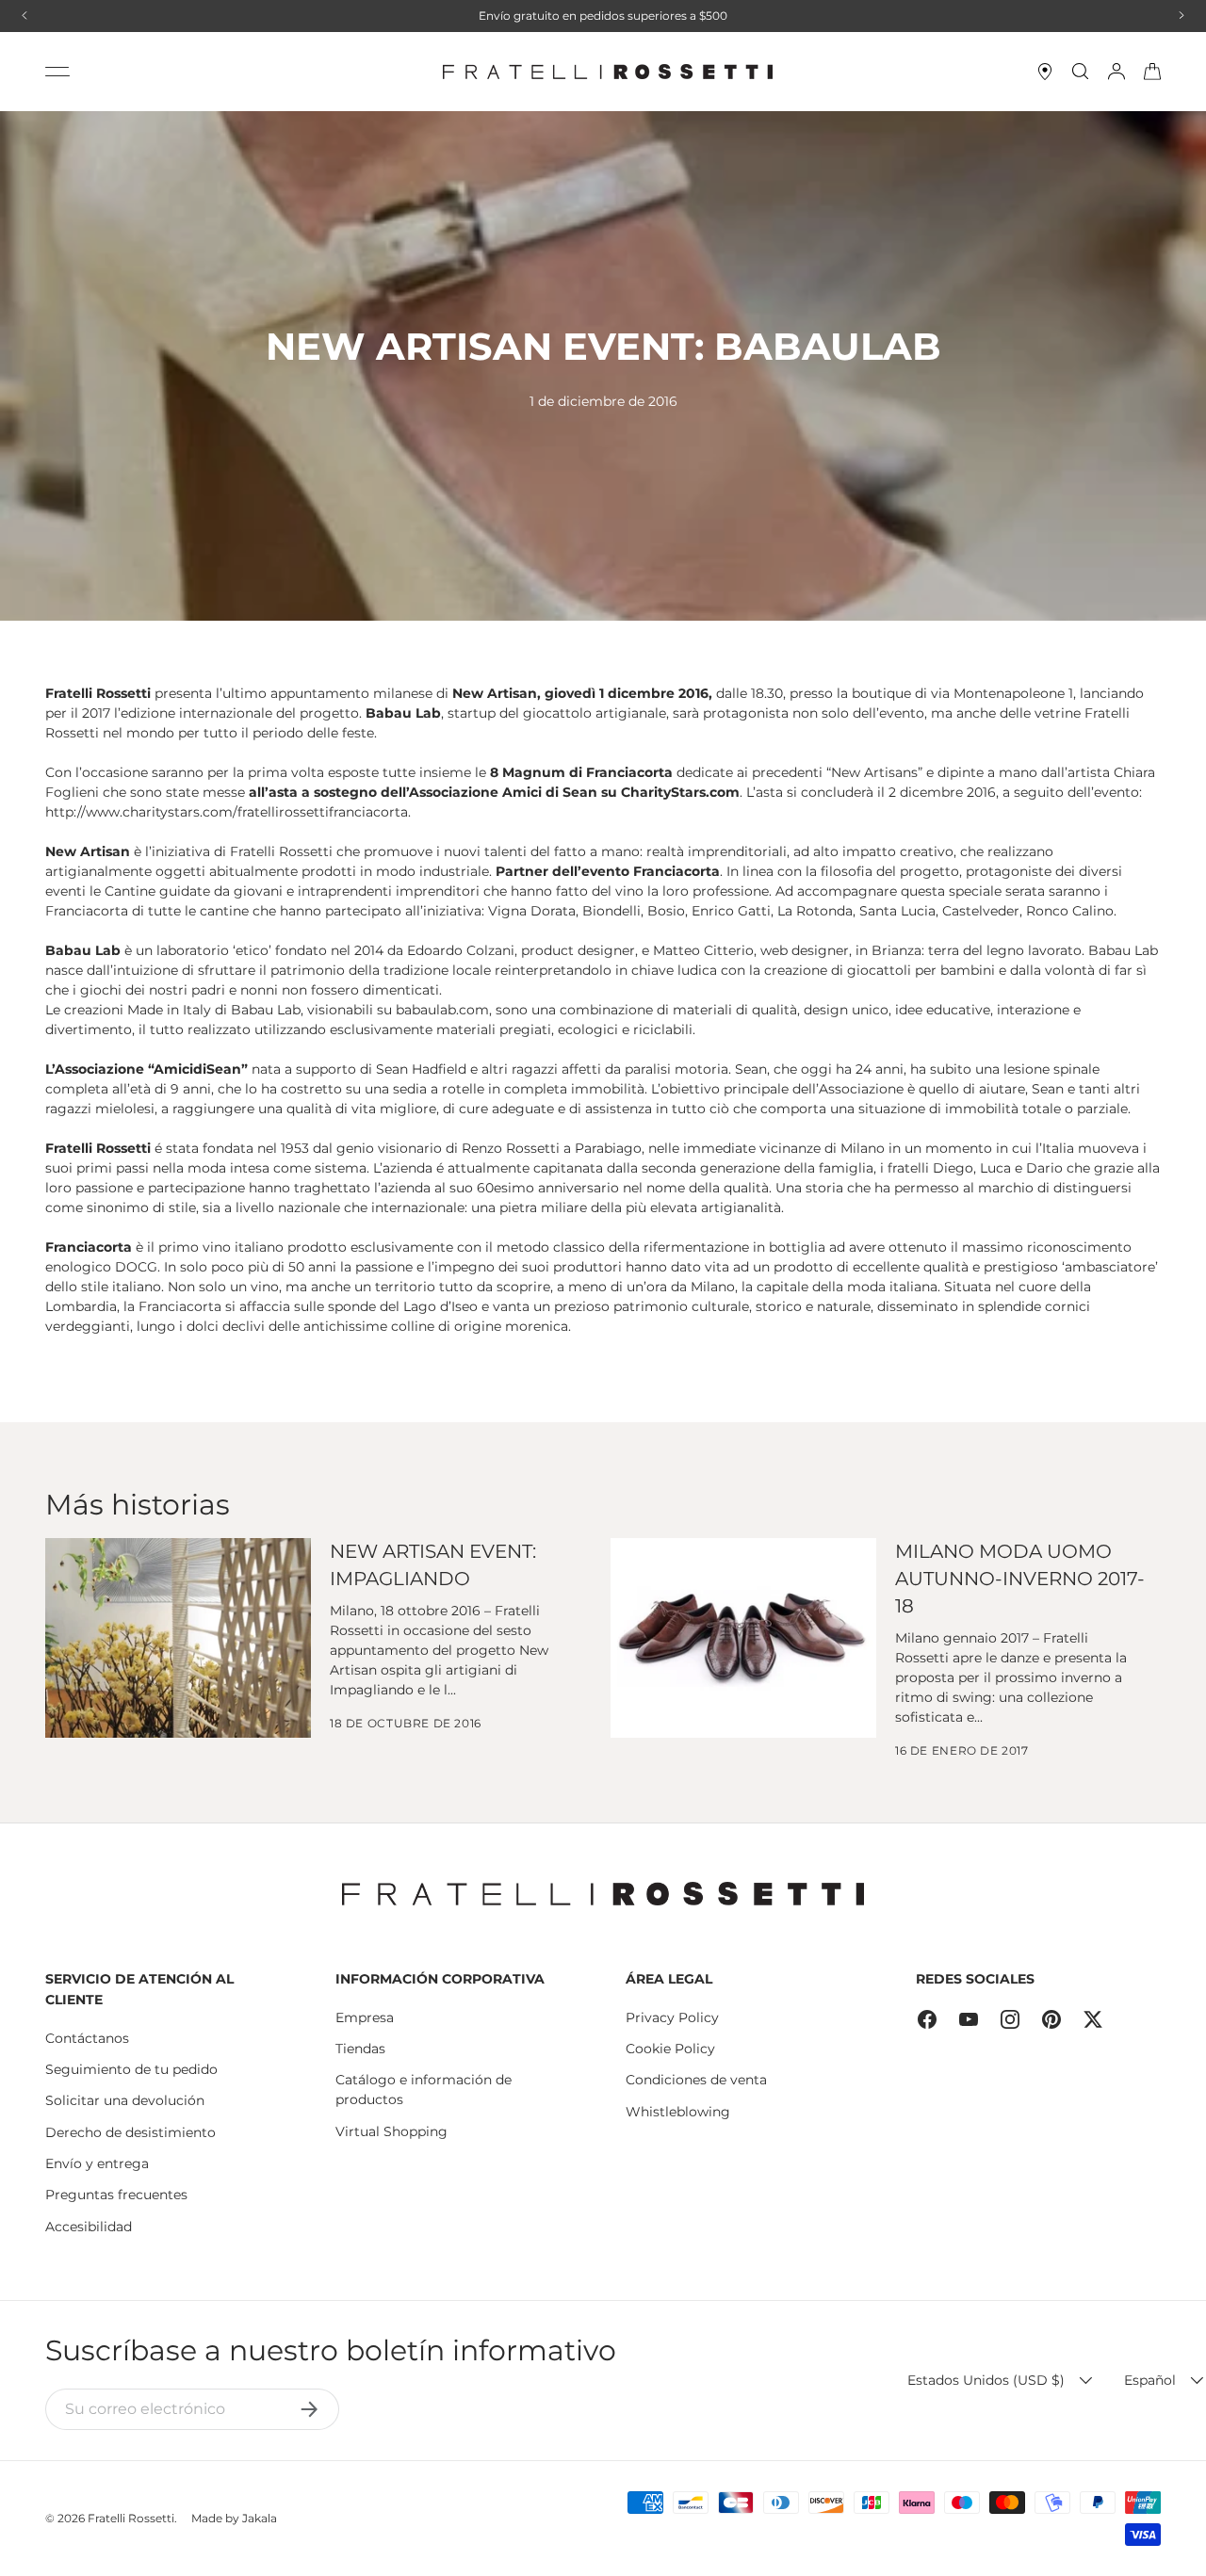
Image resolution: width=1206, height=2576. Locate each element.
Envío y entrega (97, 2163)
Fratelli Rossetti (131, 2518)
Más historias (138, 1504)
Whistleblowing (678, 2112)
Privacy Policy (672, 2017)
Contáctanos (87, 2038)
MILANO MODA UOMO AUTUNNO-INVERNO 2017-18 (1020, 1578)
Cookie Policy (670, 2049)
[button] (1152, 72)
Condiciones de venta (696, 2080)
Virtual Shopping (391, 2131)
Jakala (260, 2518)
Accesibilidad (89, 2227)
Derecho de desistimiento (130, 2132)
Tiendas (360, 2049)
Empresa (365, 2017)
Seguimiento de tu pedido (131, 2069)
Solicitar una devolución (125, 2100)
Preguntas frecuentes (116, 2195)
